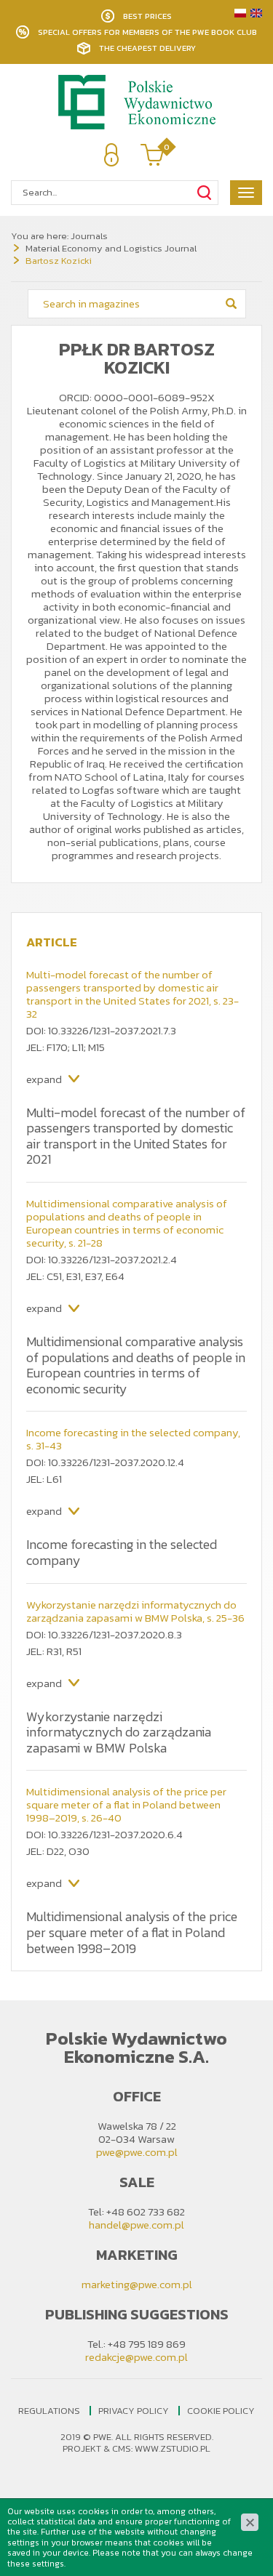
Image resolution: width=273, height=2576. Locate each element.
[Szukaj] (204, 193)
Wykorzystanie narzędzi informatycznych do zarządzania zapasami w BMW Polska (119, 1732)
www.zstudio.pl (173, 2448)
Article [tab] (52, 942)
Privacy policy (134, 2411)
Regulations (49, 2411)
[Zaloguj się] (111, 155)
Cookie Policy (221, 2411)
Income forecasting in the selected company (122, 1552)
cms (122, 2448)
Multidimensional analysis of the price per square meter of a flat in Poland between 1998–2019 (132, 1932)
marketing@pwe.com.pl (137, 2284)
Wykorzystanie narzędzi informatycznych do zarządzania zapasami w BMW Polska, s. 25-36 (135, 1611)
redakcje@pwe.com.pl (136, 2357)
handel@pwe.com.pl (136, 2225)
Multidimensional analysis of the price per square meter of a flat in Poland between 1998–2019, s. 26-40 (126, 1804)
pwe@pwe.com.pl (137, 2152)
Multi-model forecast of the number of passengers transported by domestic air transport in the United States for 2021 (136, 1136)
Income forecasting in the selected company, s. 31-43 (133, 1439)
